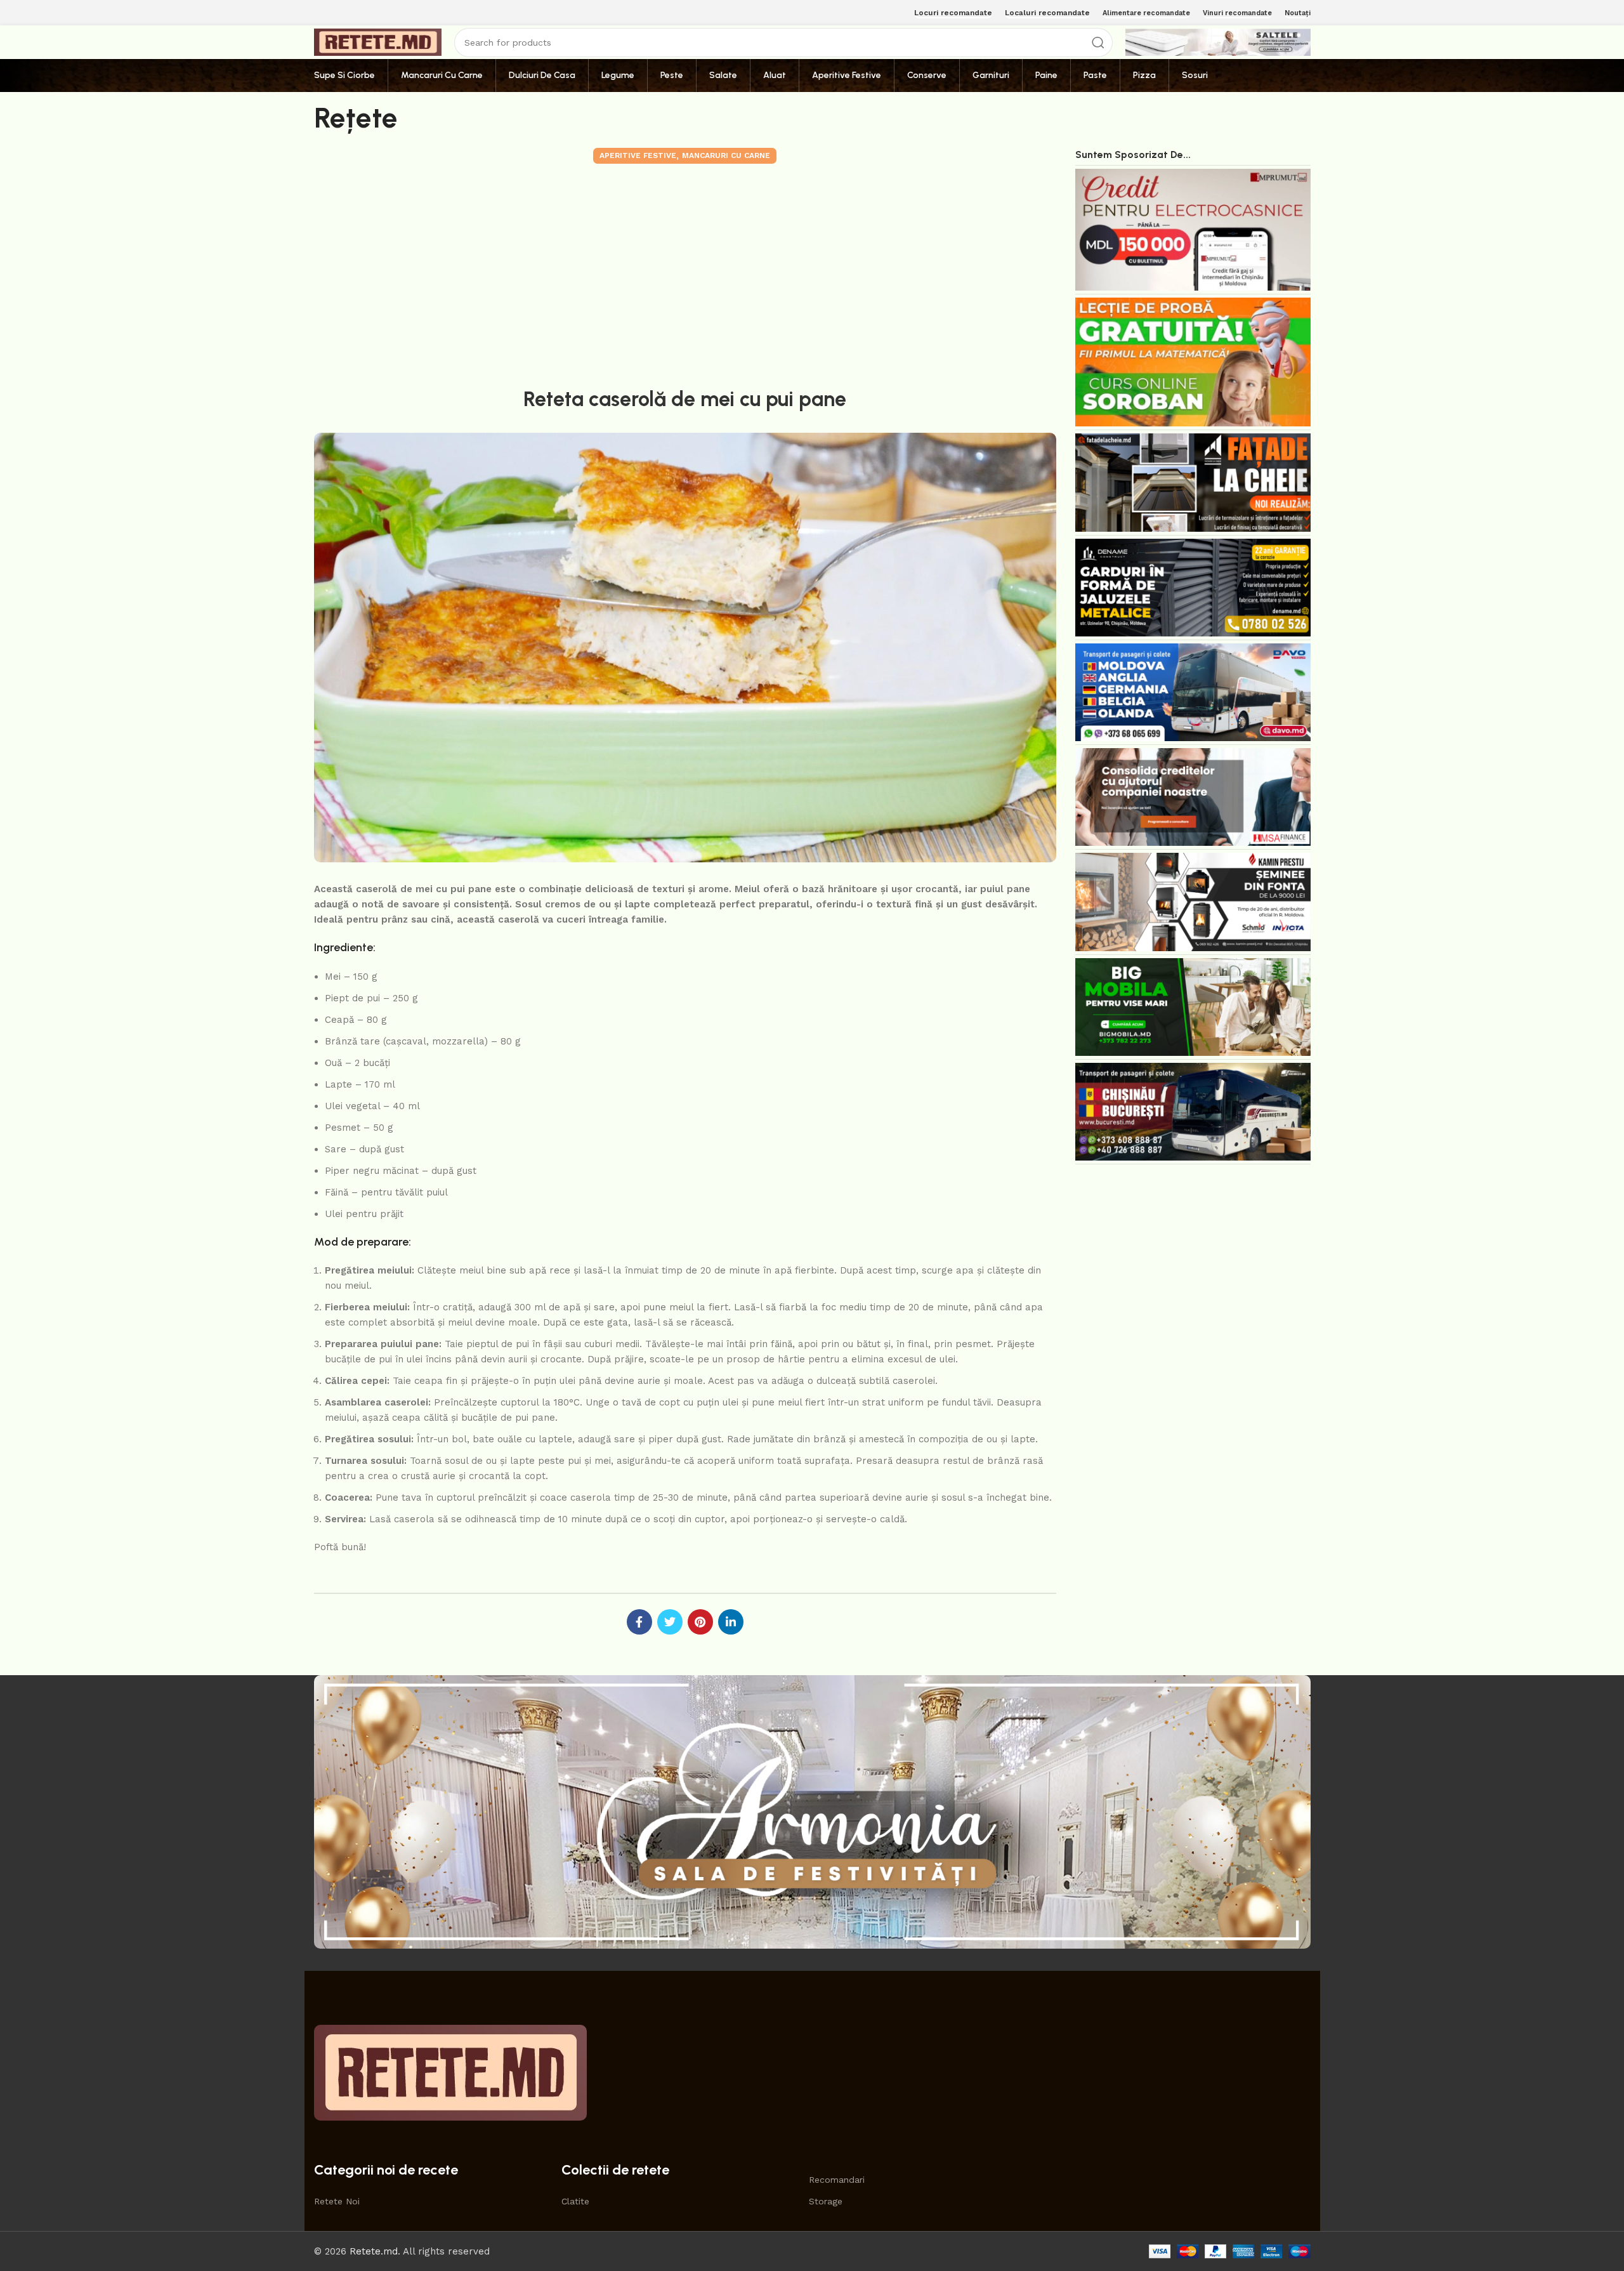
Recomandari (837, 2180)
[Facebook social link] (639, 1622)
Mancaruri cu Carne (726, 155)
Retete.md (374, 2251)
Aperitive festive (638, 155)
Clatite (575, 2201)
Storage (826, 2201)
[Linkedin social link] (731, 1622)
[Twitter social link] (670, 1622)
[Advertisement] (685, 273)
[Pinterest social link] (700, 1622)
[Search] (1098, 43)
